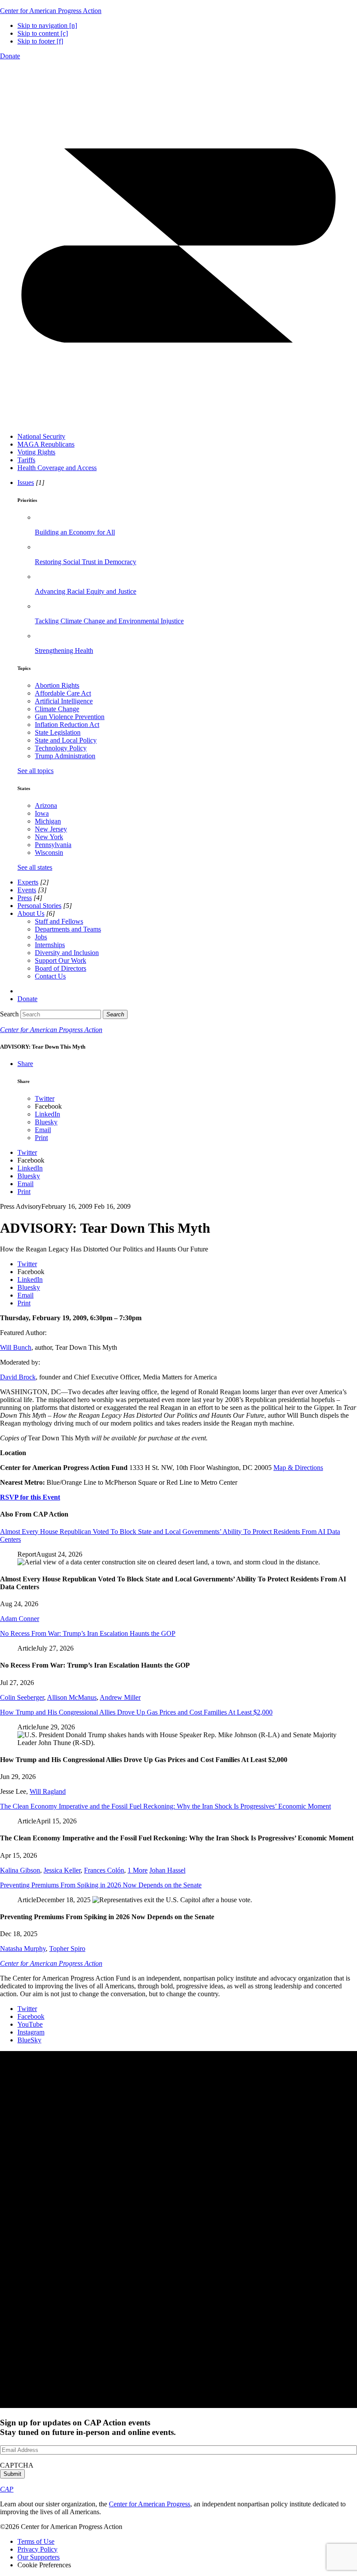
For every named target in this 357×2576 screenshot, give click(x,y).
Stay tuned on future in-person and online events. (88, 2427)
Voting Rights (36, 452)
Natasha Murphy (23, 1949)
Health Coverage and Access (57, 468)
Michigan (48, 821)
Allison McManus (72, 1697)
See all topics (35, 771)
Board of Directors (61, 968)
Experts (28, 882)
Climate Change (57, 709)
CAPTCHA (17, 2465)
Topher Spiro (67, 1949)
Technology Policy (61, 748)
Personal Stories (39, 906)
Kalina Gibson (20, 1870)
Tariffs (26, 460)
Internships (50, 945)
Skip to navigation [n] (47, 25)
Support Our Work (61, 960)
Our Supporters (39, 2557)
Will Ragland (48, 1791)
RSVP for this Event (30, 1497)
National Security (41, 436)
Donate (10, 56)
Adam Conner (20, 1619)
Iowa (42, 813)
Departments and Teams (68, 929)
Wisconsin (49, 853)
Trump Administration (65, 756)
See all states (35, 867)
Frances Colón (104, 1870)
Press (25, 898)
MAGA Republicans (46, 444)
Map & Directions (298, 1468)
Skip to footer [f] (40, 41)
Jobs (41, 937)
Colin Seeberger (22, 1697)
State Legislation (58, 732)
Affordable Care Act (63, 693)
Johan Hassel (167, 1870)
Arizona (46, 805)
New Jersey (51, 829)
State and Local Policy (66, 740)
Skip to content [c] (43, 33)
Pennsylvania (53, 845)
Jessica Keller (62, 1870)
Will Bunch (16, 1347)
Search (9, 1014)
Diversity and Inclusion (67, 953)
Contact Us (50, 976)
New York (49, 837)
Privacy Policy (37, 2549)
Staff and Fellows (59, 921)
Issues (26, 483)
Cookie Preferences (44, 2565)
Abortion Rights (57, 685)
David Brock (18, 1377)
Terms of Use (36, 2541)
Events (27, 890)
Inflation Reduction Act (67, 725)
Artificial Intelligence (64, 701)
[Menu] (178, 422)
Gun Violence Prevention (70, 717)
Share (25, 1064)
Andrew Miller (120, 1697)
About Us (31, 913)
